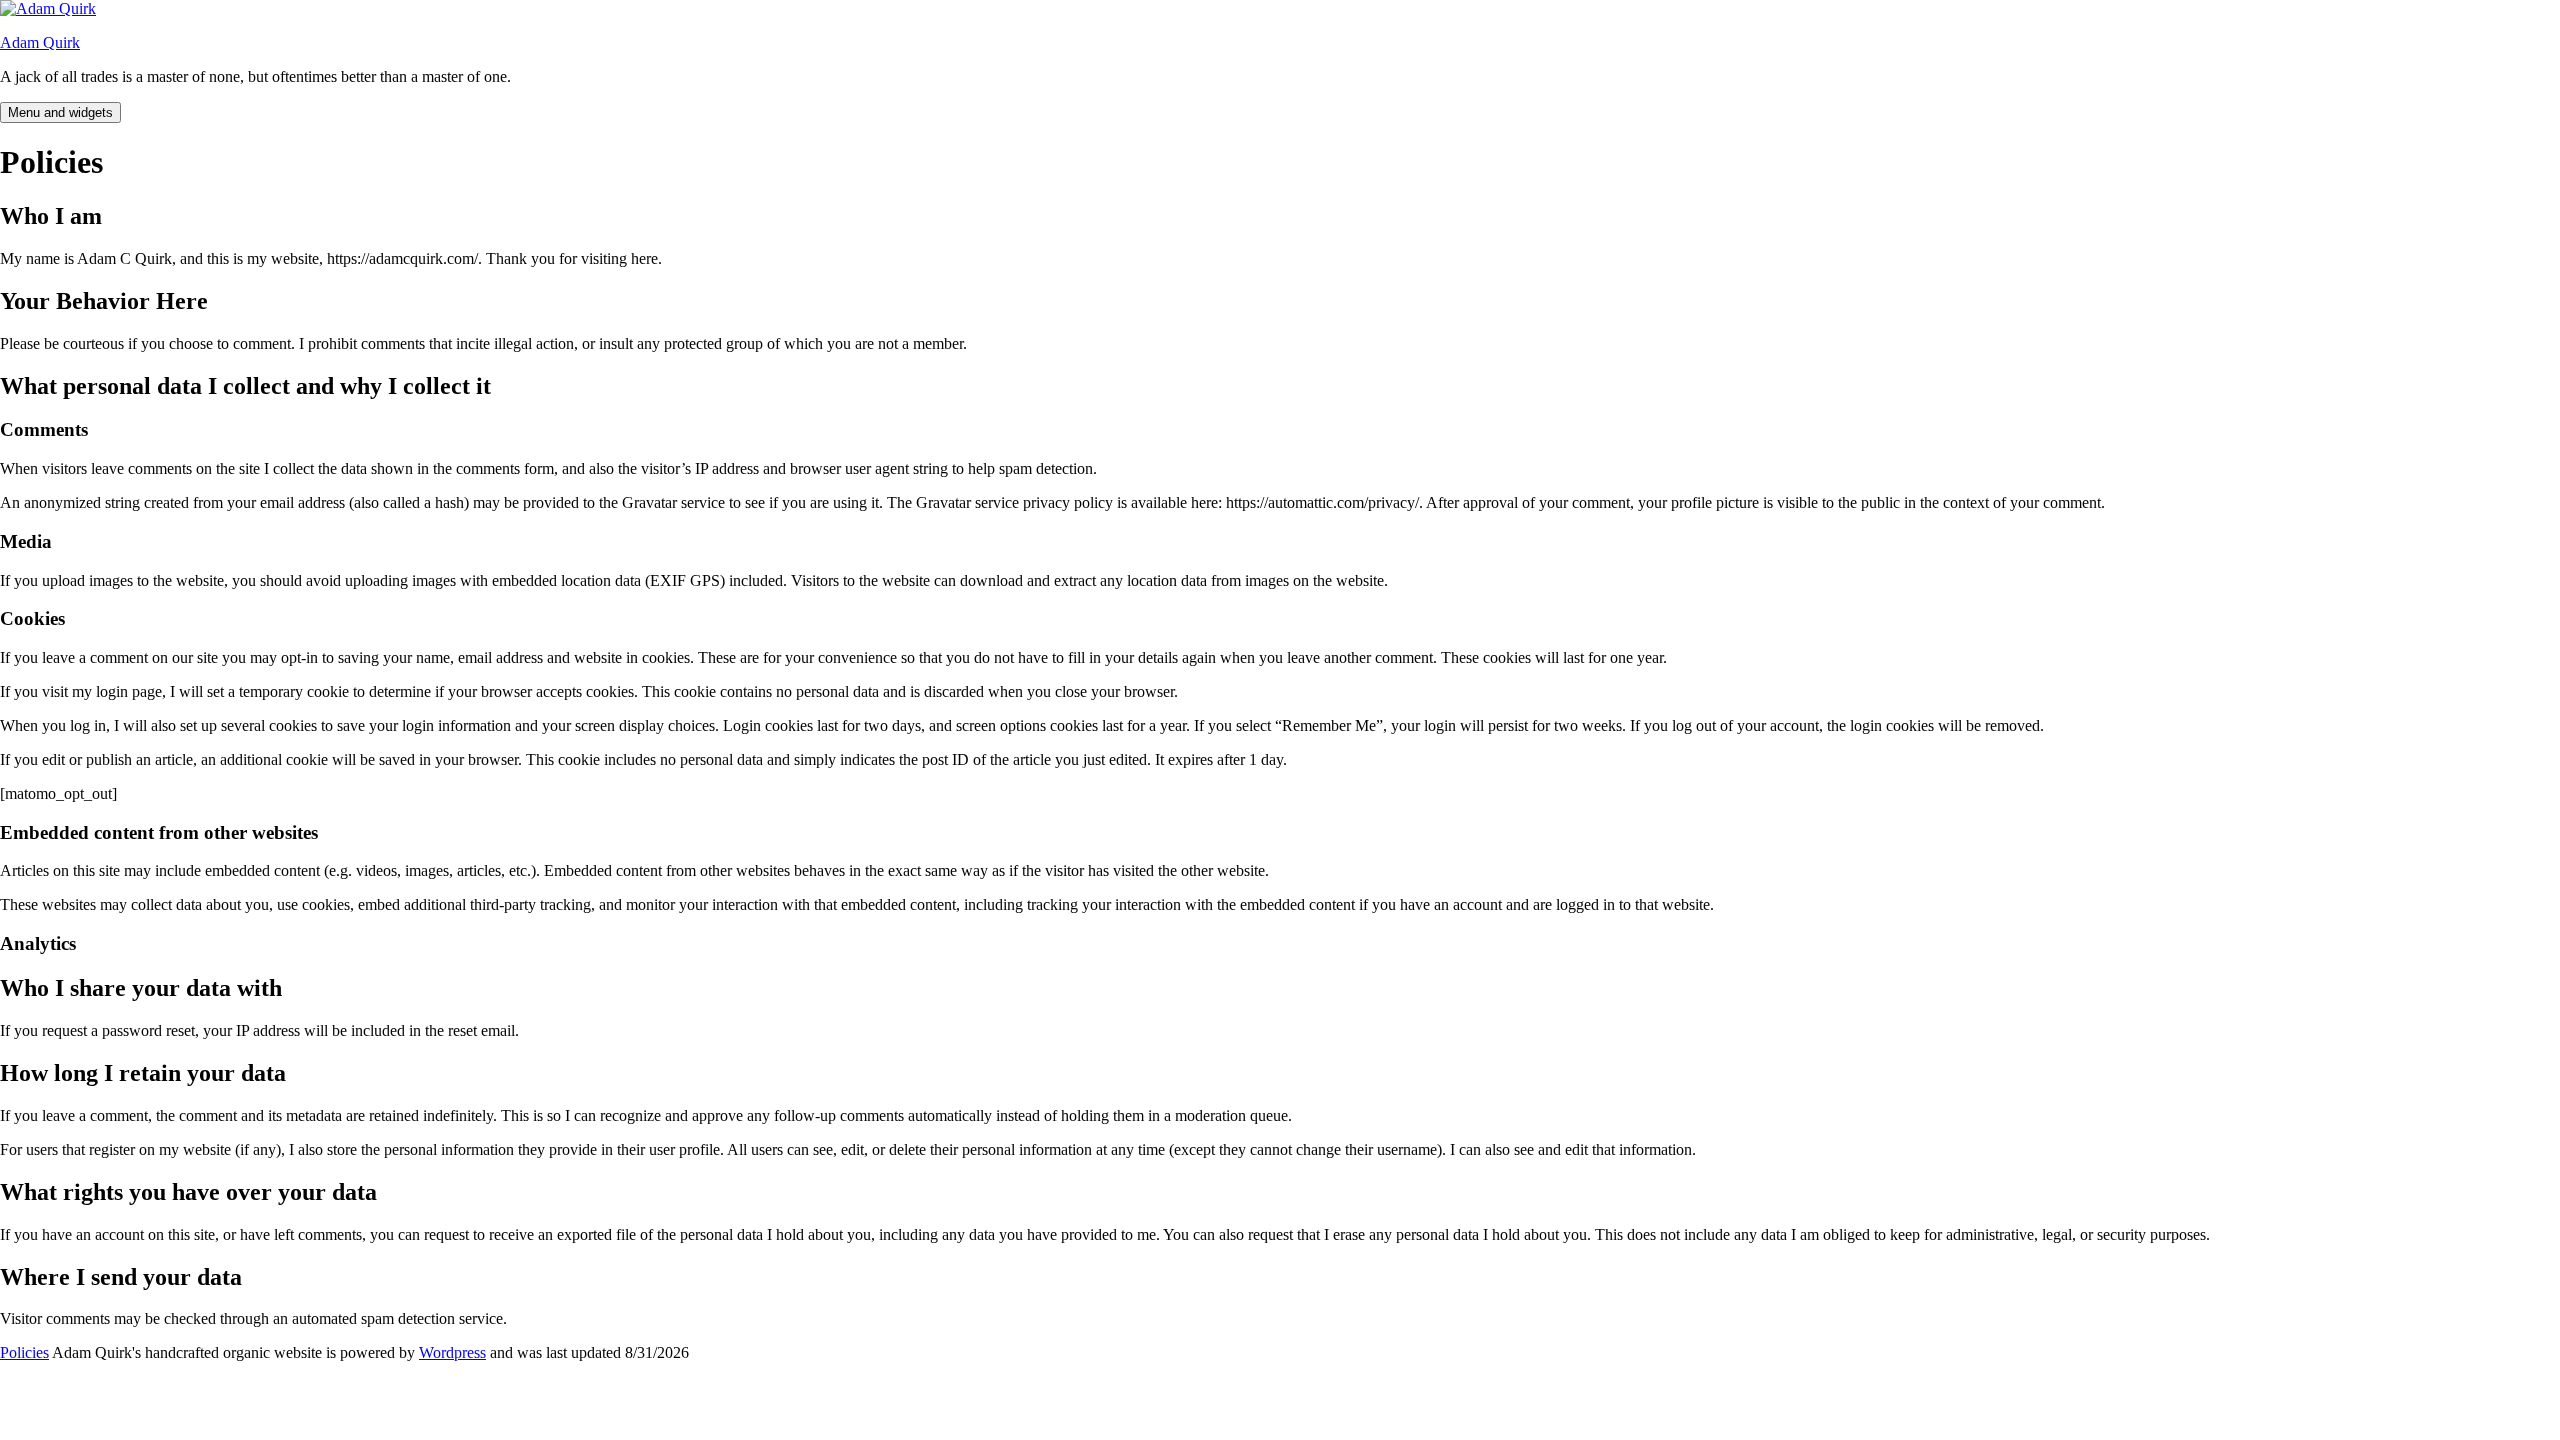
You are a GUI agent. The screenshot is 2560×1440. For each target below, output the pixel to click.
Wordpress (452, 1352)
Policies (24, 1352)
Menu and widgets (60, 112)
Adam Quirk (40, 42)
